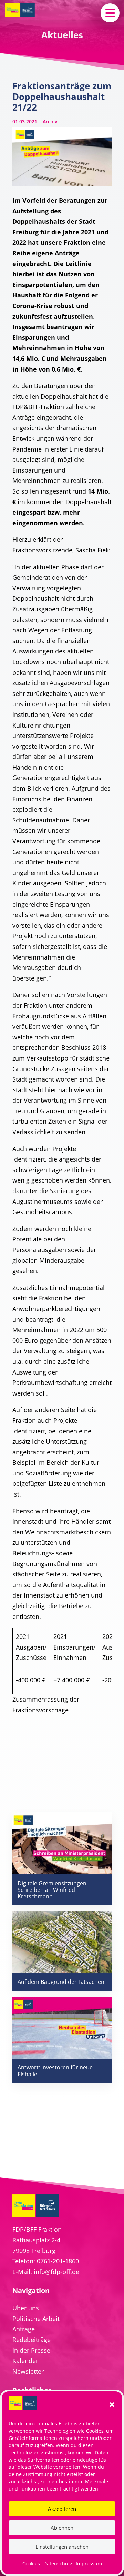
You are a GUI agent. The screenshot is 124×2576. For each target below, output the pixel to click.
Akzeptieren (62, 2509)
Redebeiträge (32, 2340)
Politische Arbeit (36, 2319)
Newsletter (28, 2371)
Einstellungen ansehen (62, 2547)
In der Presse (31, 2350)
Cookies (31, 2563)
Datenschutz (58, 2563)
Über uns (26, 2308)
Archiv (50, 121)
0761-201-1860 (58, 2261)
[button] (112, 2405)
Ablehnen (62, 2528)
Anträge (24, 2329)
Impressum (89, 2563)
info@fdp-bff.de (56, 2272)
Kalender (25, 2361)
